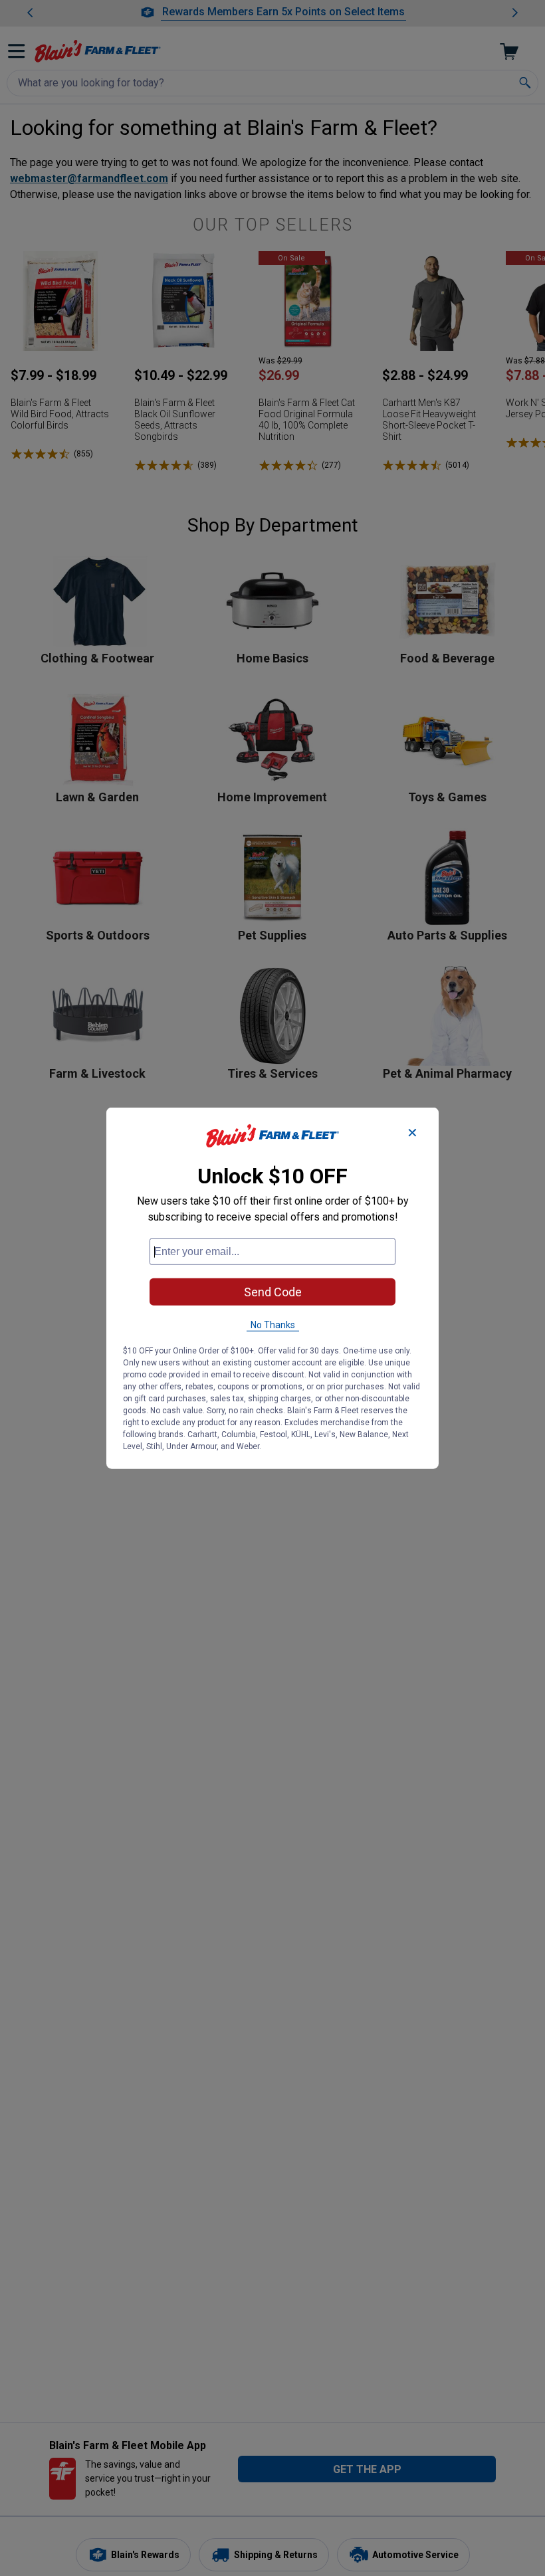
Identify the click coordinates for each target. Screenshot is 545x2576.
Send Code (273, 1292)
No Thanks (273, 1325)
